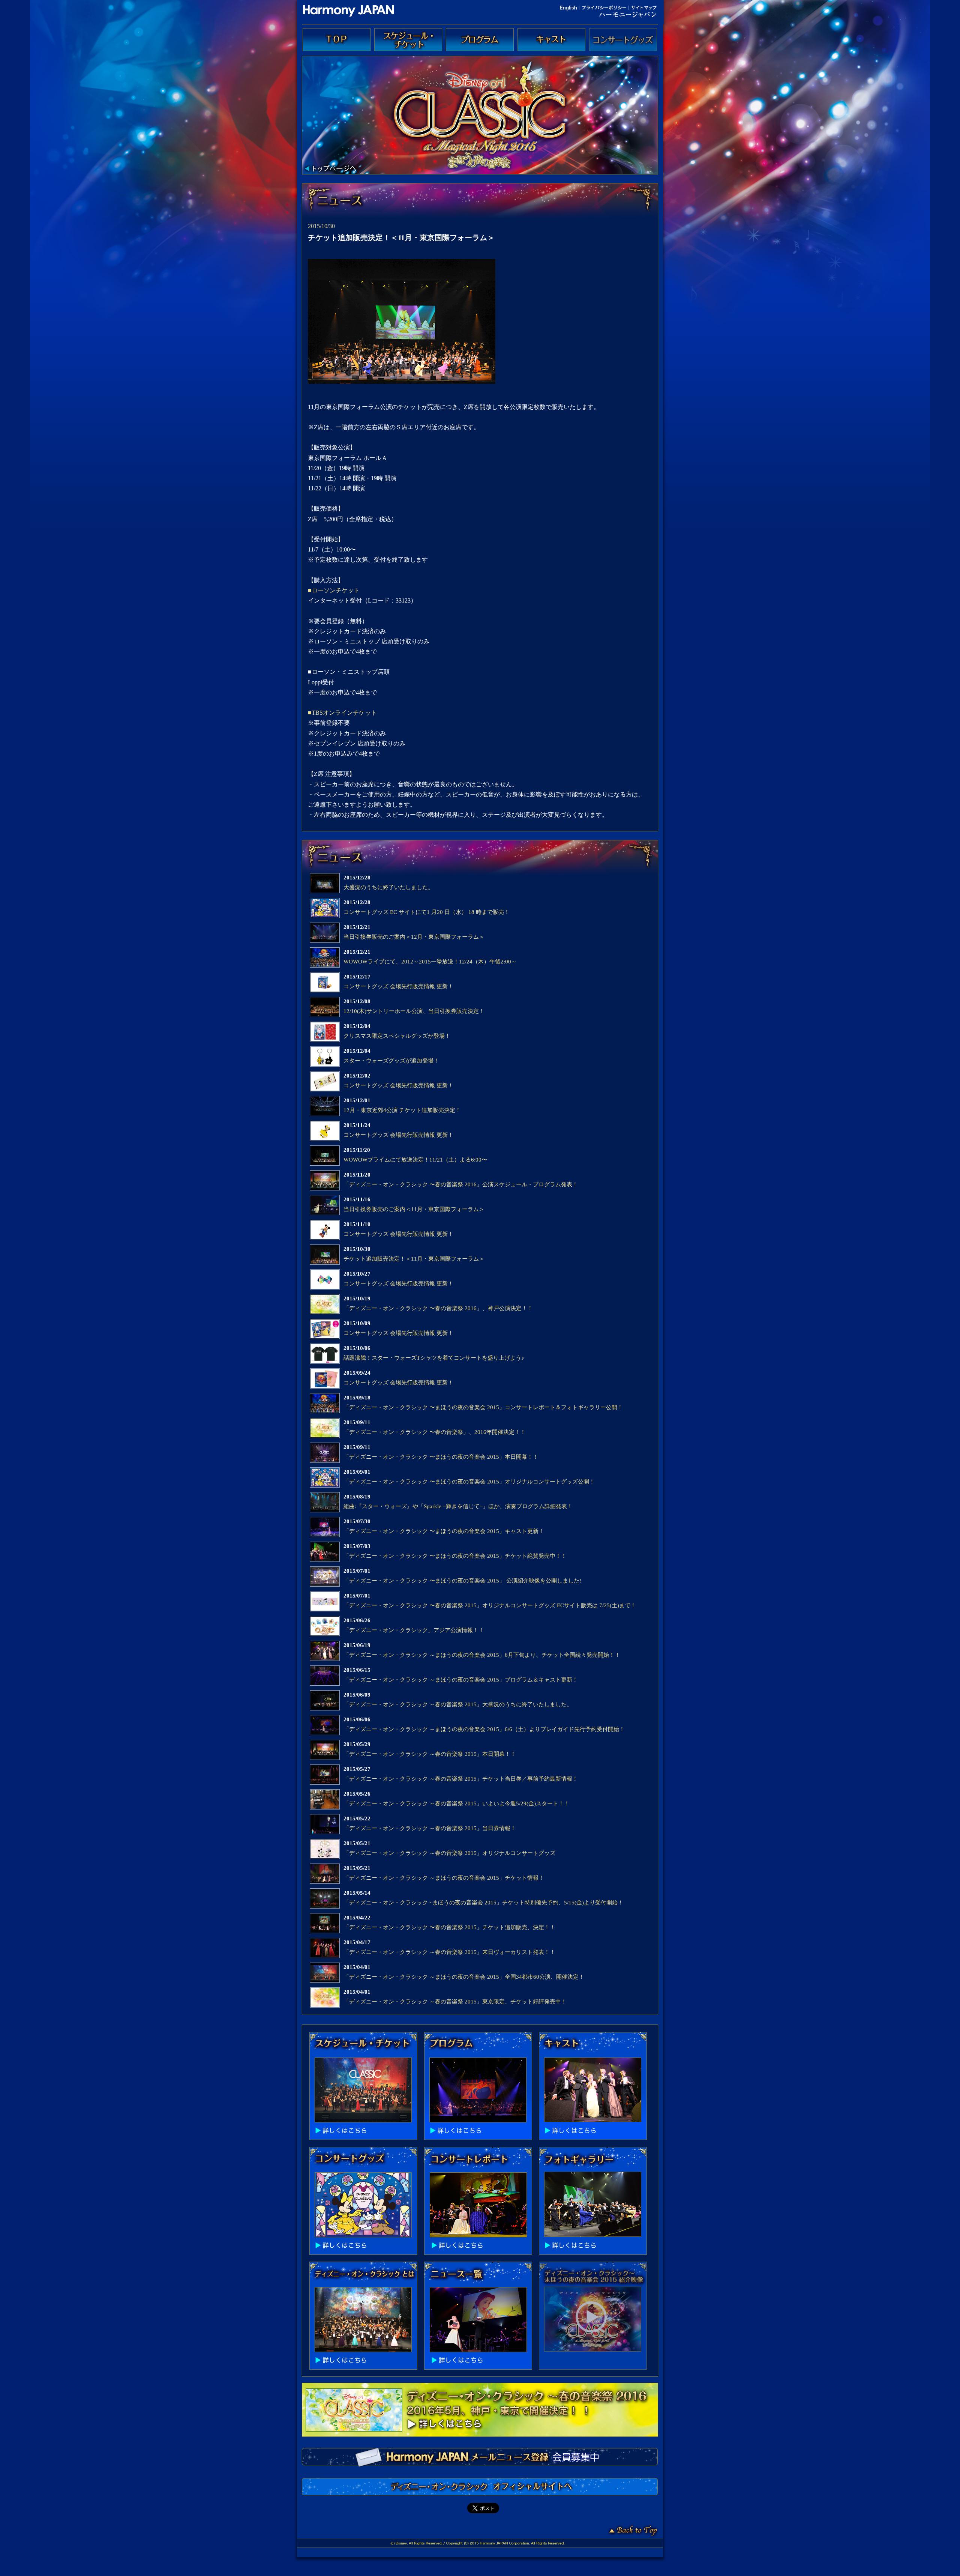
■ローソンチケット (334, 590)
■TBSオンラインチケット (342, 713)
